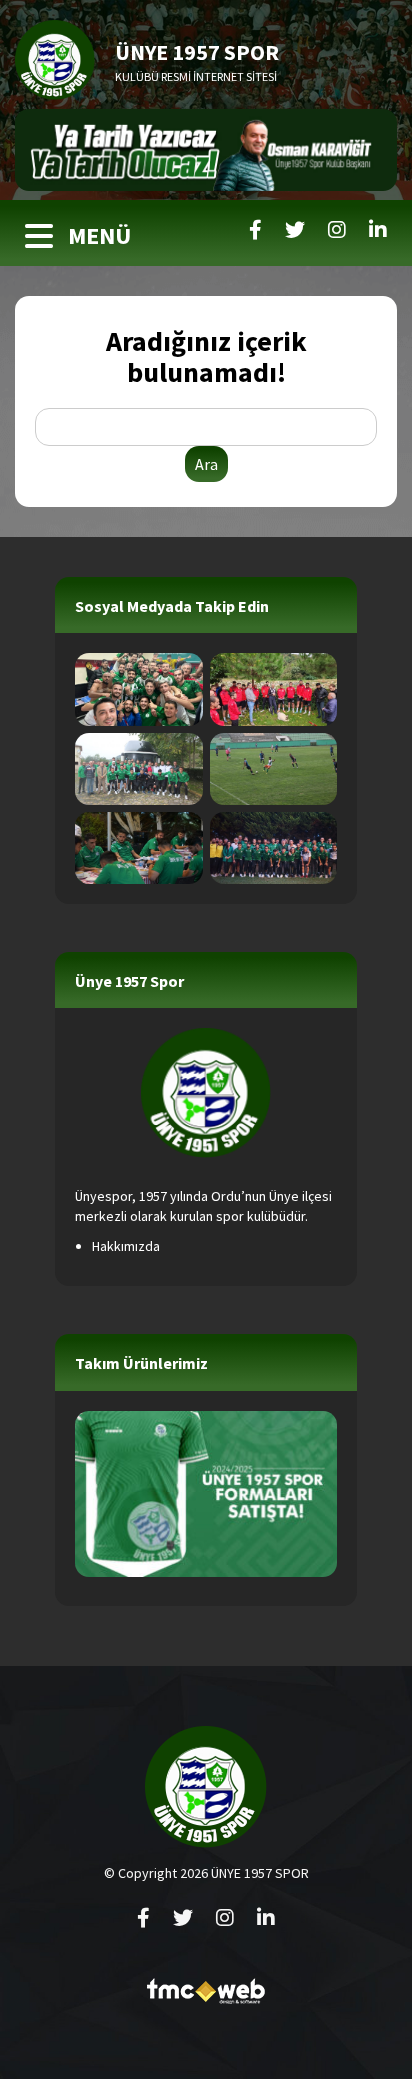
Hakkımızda (126, 1246)
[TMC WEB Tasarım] (206, 1997)
